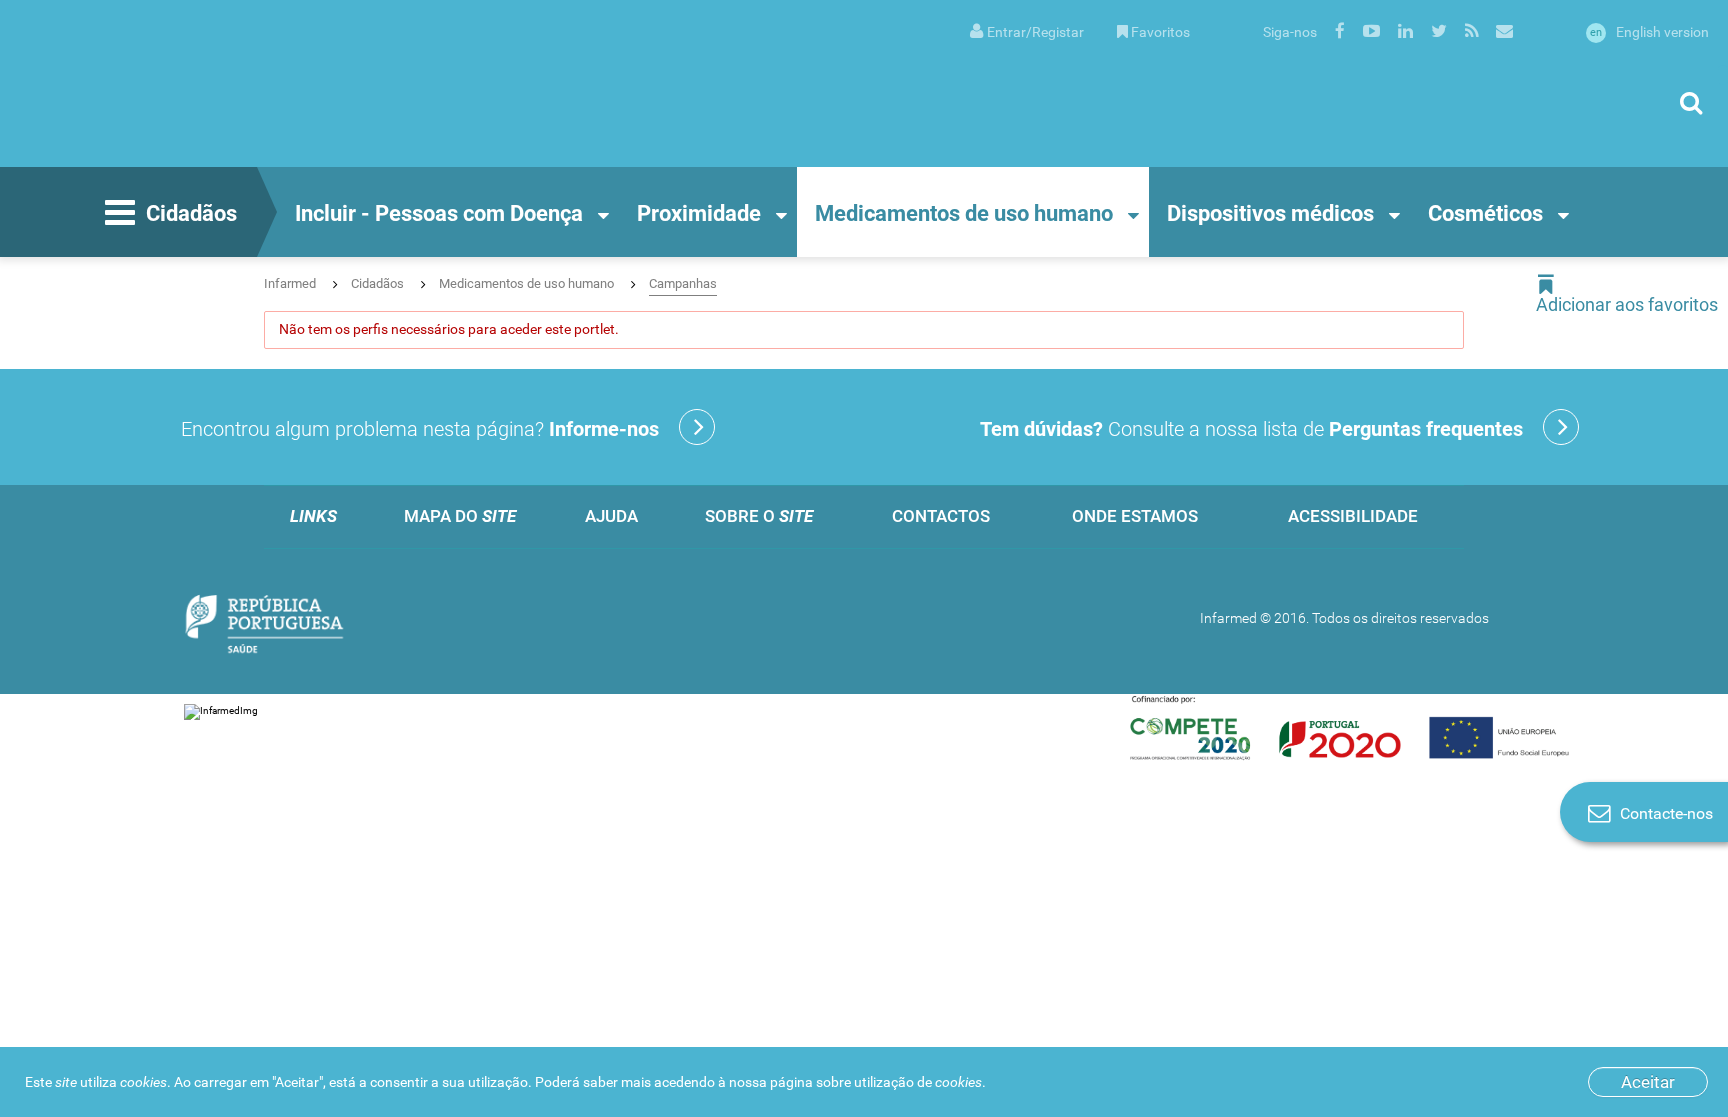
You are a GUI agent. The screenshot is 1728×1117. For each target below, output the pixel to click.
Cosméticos (1485, 213)
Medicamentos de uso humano (964, 213)
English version (1649, 32)
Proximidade (699, 213)
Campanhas (683, 283)
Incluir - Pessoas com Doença (439, 213)
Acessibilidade (1353, 516)
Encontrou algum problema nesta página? (420, 429)
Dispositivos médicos (1270, 213)
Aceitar (1648, 1082)
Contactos (941, 516)
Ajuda (611, 516)
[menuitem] (1027, 30)
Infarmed (290, 283)
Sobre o (759, 516)
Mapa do (460, 516)
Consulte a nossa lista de (1251, 429)
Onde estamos (1135, 516)
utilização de (918, 1082)
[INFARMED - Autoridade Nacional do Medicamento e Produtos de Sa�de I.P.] (215, 83)
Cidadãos (191, 213)
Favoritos (1160, 32)
